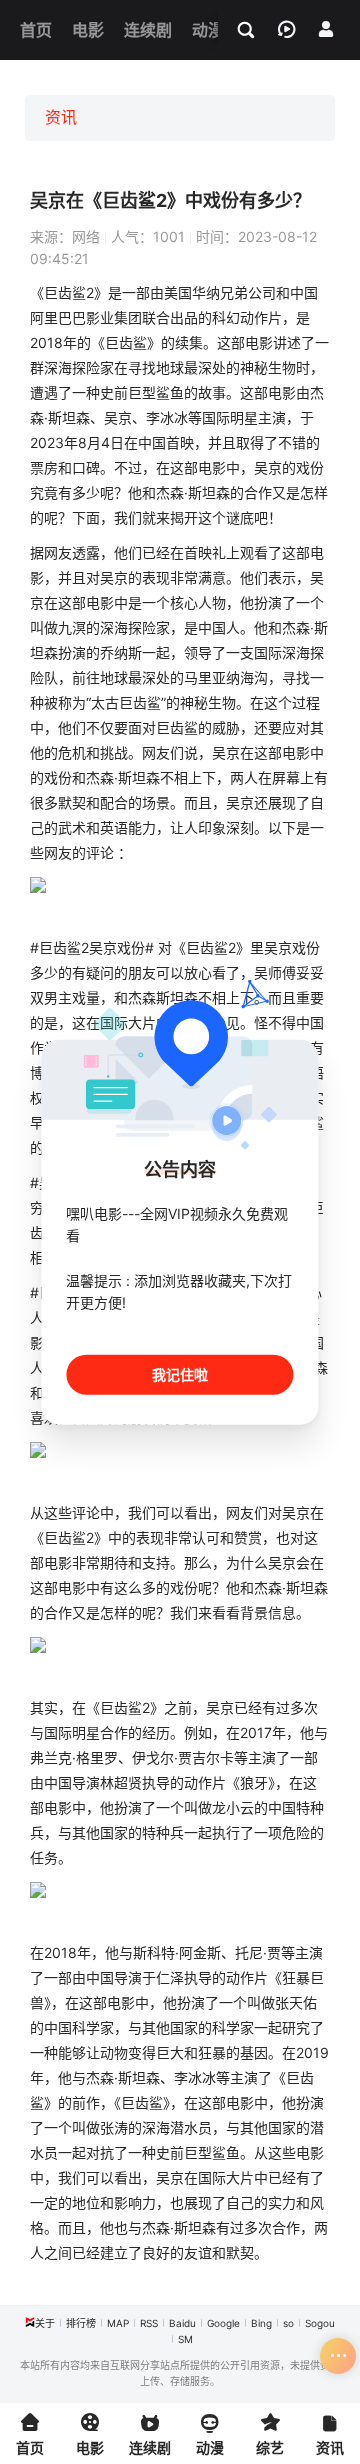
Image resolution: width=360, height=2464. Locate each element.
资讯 (61, 117)
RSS (149, 2323)
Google (223, 2323)
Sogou (320, 2323)
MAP (118, 2323)
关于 (45, 2323)
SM (185, 2339)
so (288, 2323)
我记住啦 (180, 1373)
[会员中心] (326, 29)
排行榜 (81, 2323)
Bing (261, 2323)
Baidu (182, 2323)
